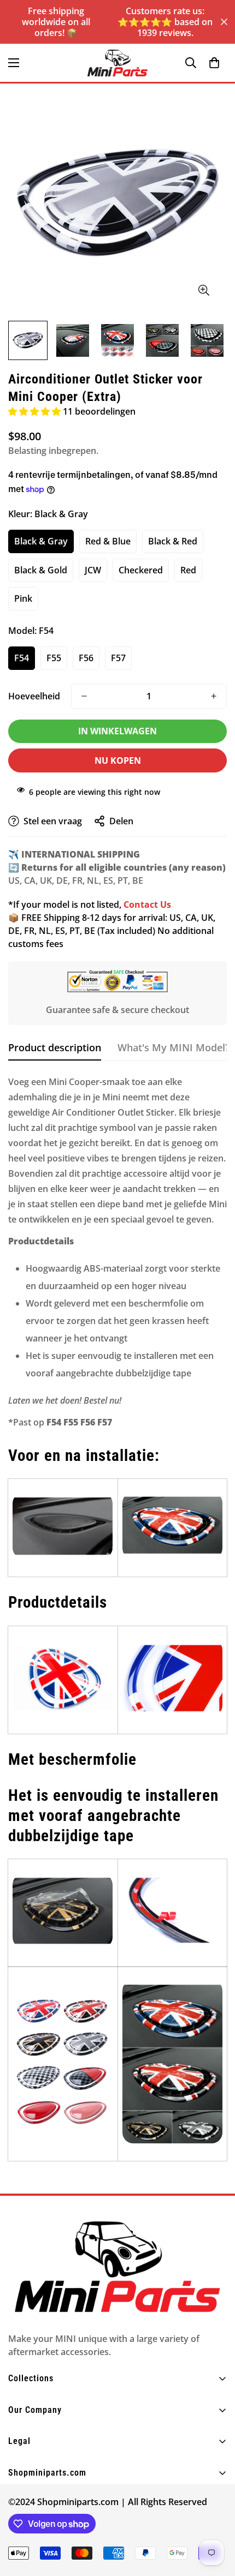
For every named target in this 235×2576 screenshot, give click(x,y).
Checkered (141, 570)
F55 (54, 658)
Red (188, 570)
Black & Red (173, 541)
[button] (214, 63)
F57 (118, 658)
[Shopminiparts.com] (117, 63)
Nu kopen (118, 760)
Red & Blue (108, 541)
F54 (22, 658)
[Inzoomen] (204, 290)
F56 (86, 658)
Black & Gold (41, 570)
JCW (93, 570)
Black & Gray (41, 541)
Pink (23, 598)
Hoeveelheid (34, 696)
